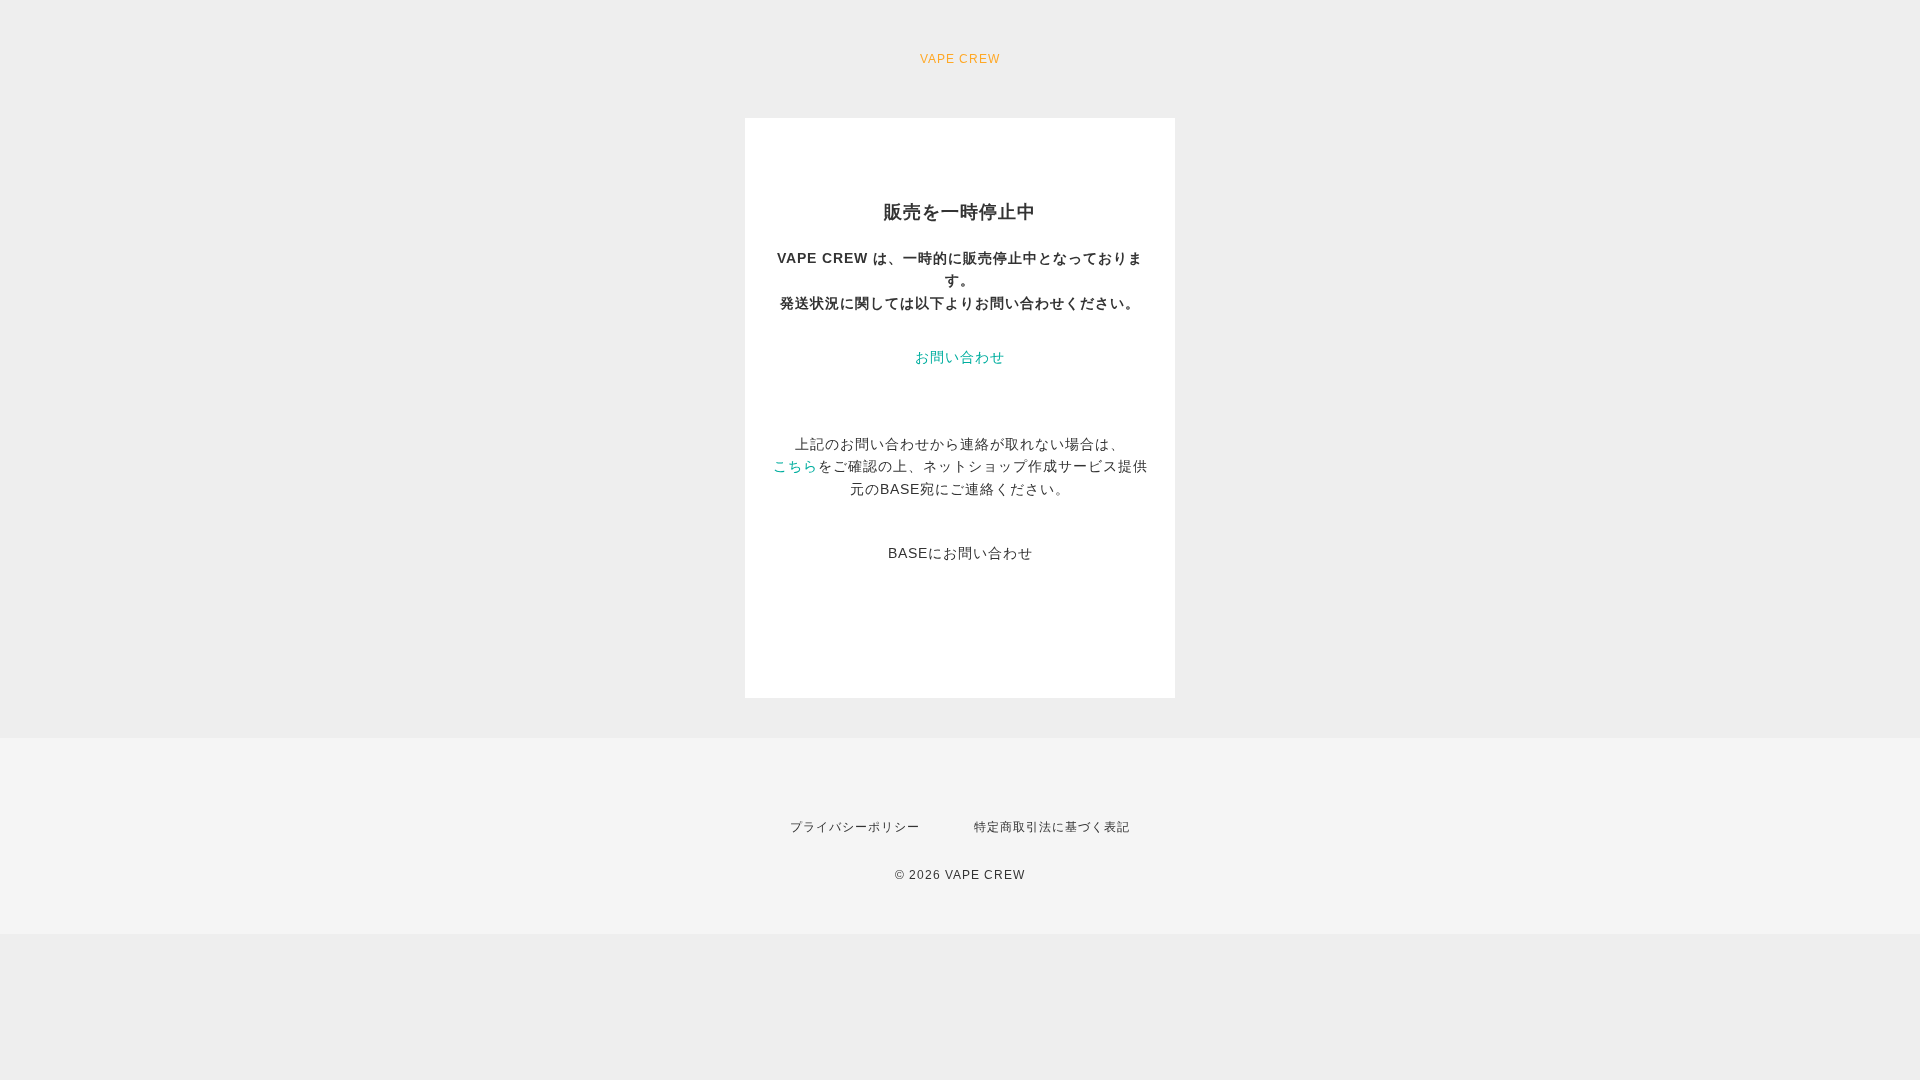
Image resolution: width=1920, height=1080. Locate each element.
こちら (795, 466)
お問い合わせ (960, 357)
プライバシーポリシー (855, 827)
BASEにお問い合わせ (960, 553)
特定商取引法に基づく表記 (1052, 827)
